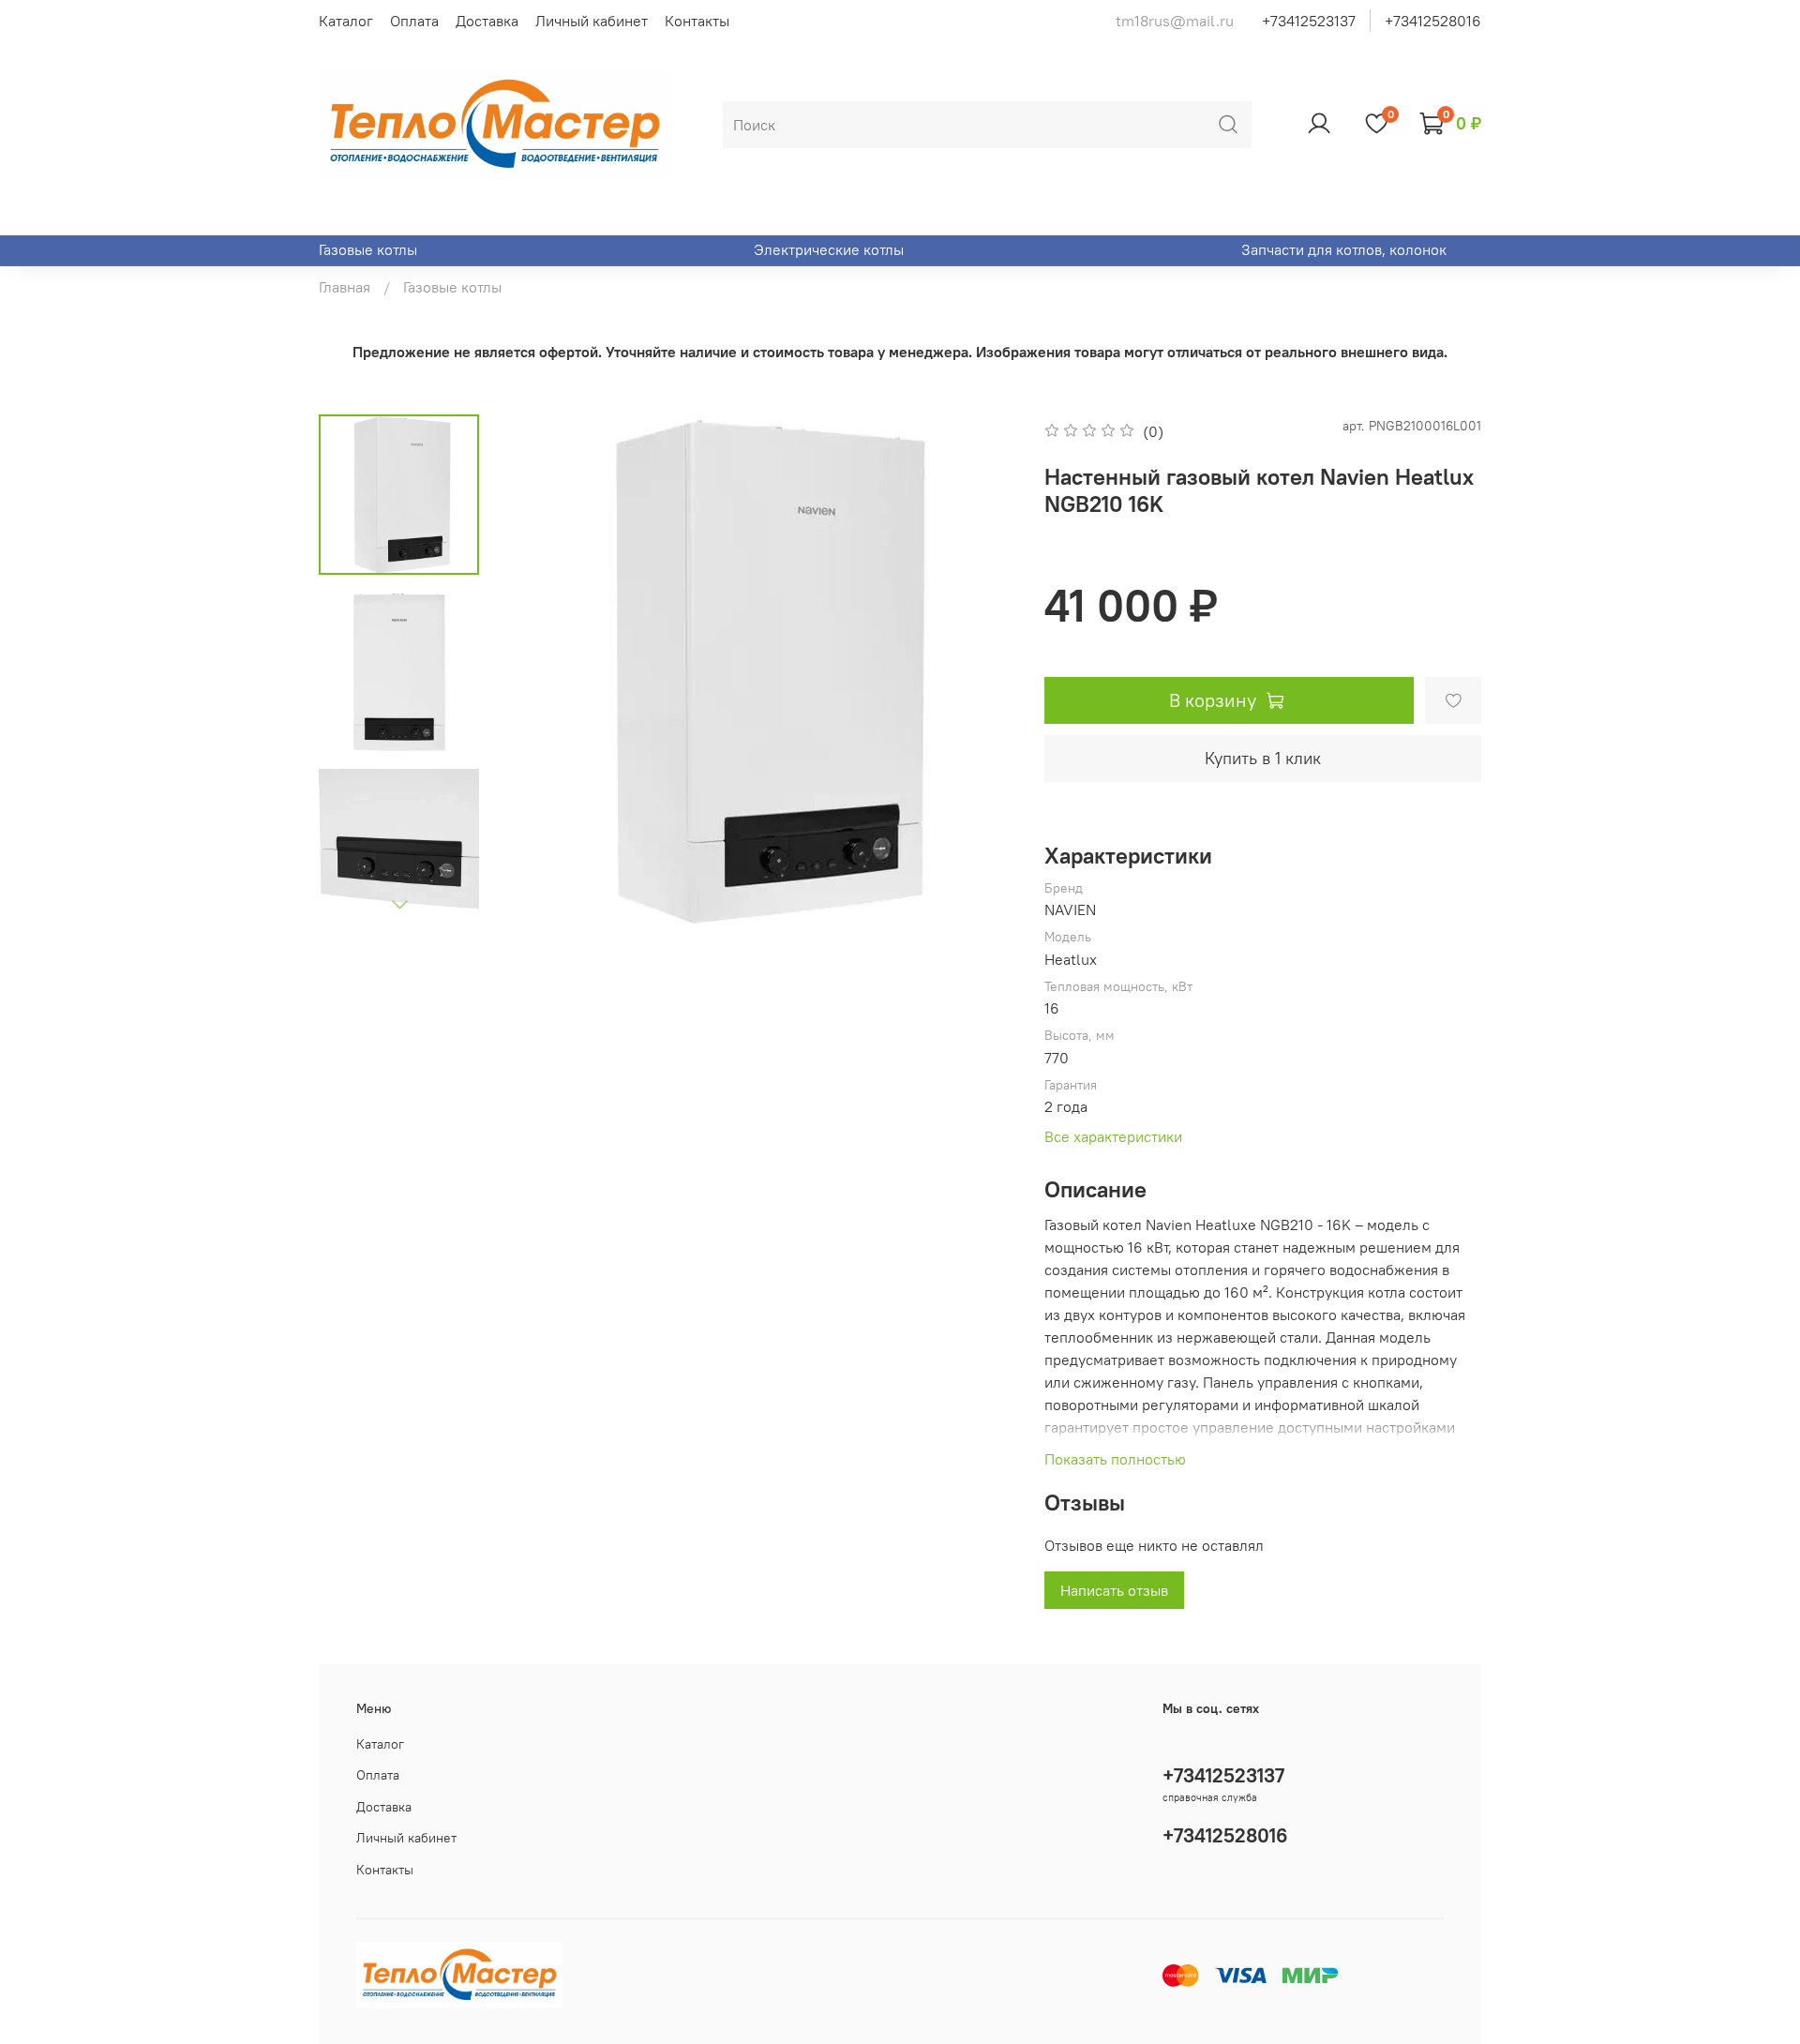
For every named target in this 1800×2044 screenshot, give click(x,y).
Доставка (487, 21)
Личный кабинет (592, 21)
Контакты (697, 21)
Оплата (414, 21)
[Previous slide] (540, 671)
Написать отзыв (1114, 1590)
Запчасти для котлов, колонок (1344, 249)
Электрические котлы (829, 249)
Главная (345, 287)
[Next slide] (399, 904)
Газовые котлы (368, 249)
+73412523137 (1309, 21)
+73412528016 (1433, 21)
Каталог (346, 21)
